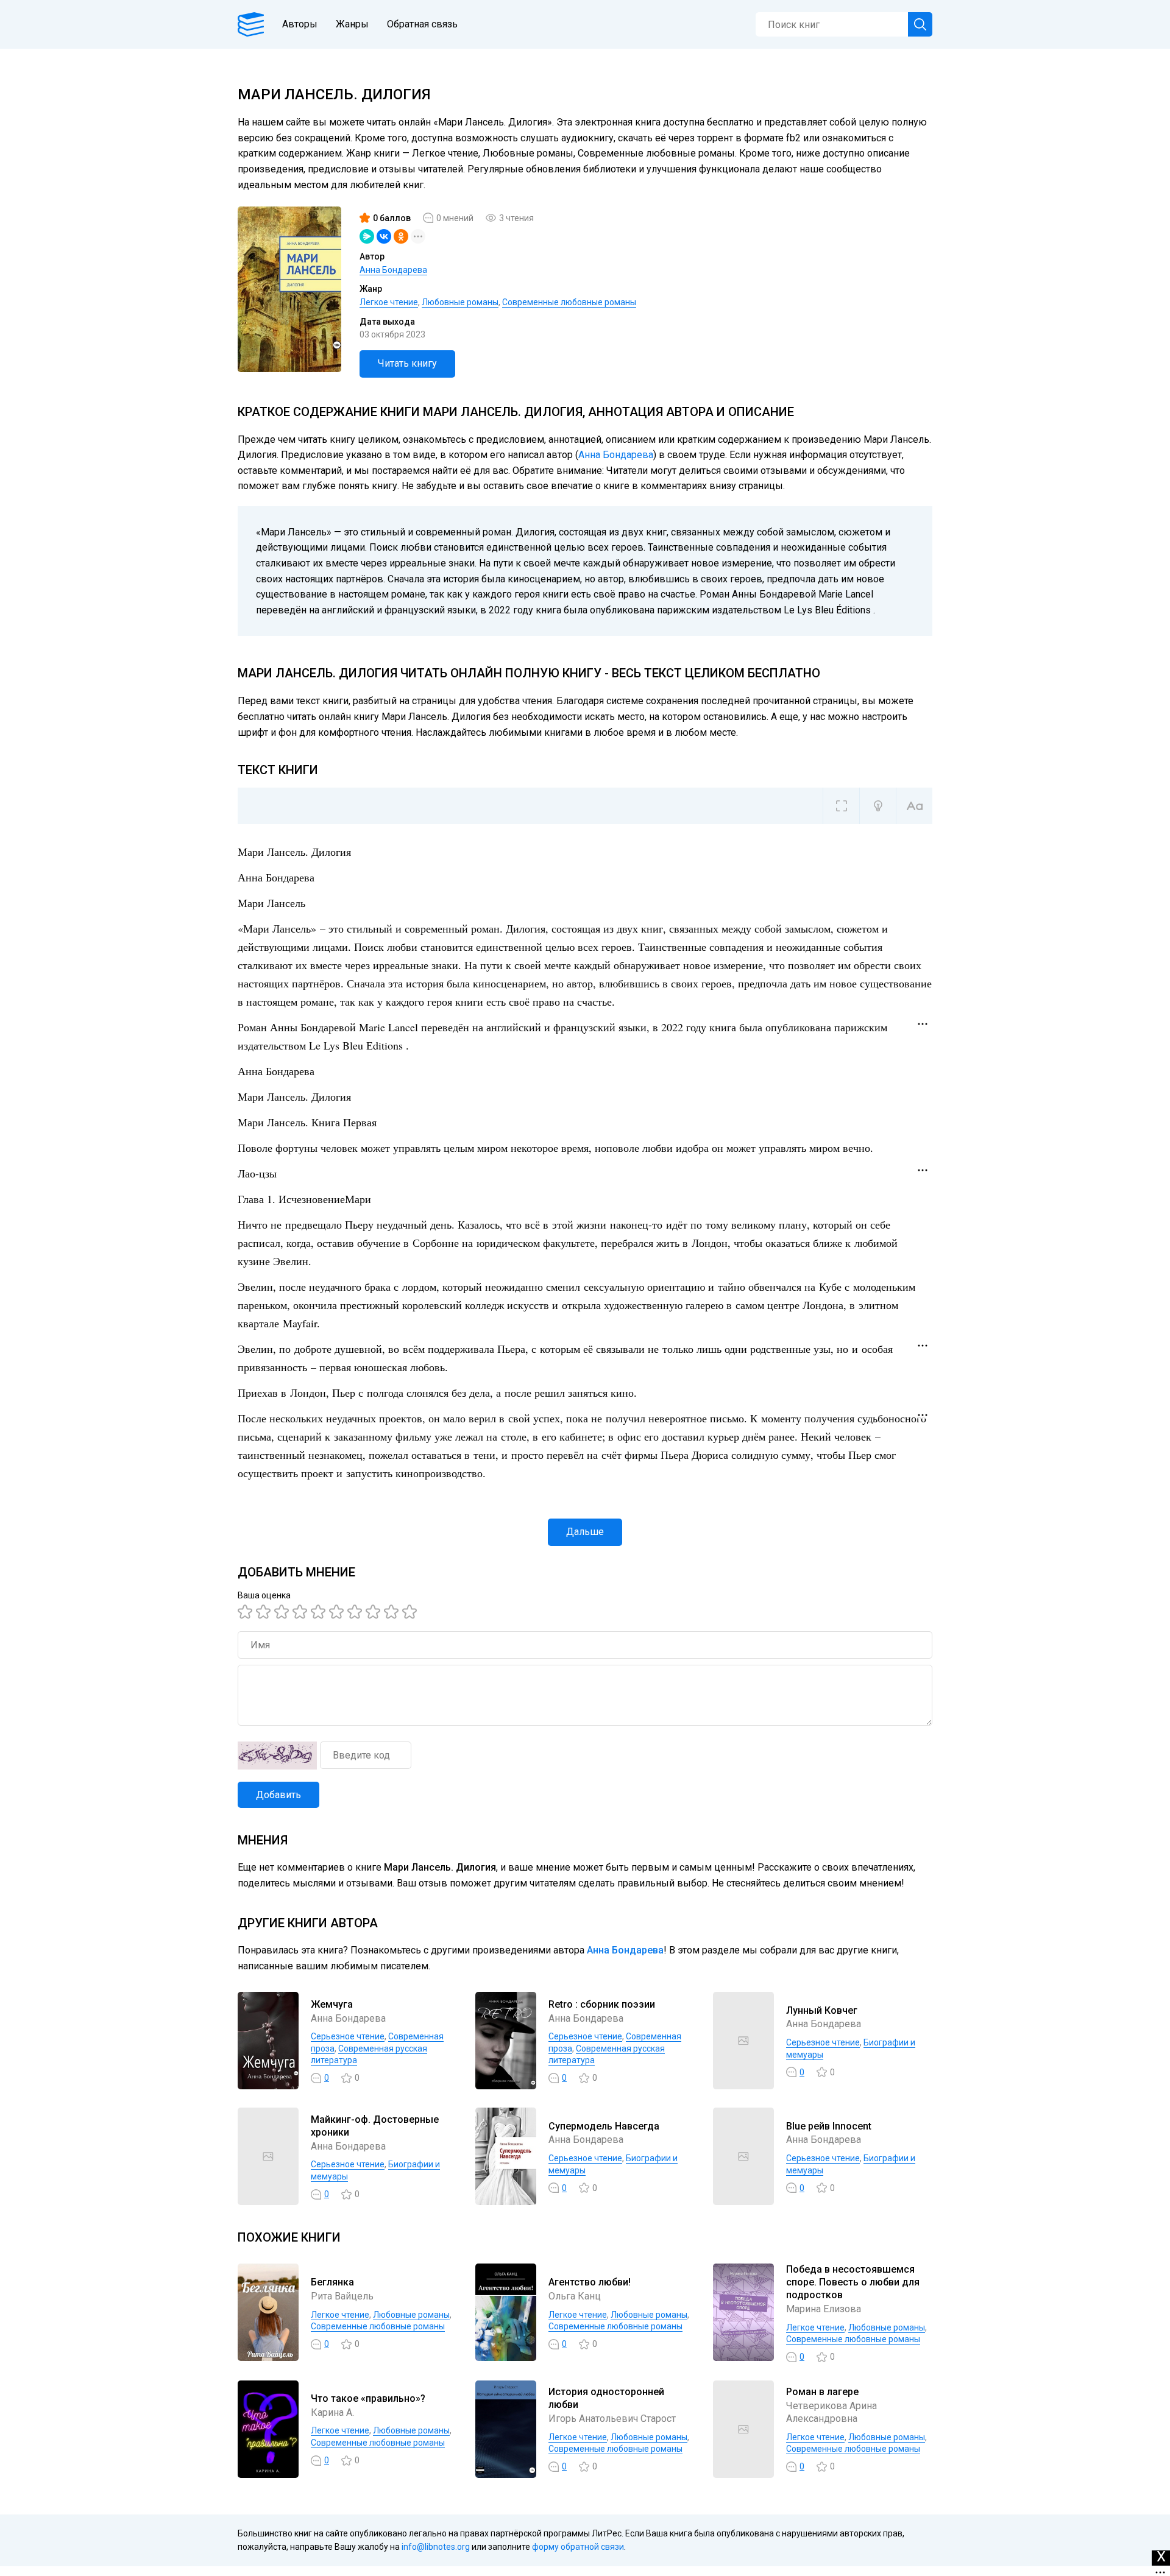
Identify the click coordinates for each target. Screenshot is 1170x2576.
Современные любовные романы (569, 302)
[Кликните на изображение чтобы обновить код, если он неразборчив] (277, 1756)
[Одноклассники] (401, 236)
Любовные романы (460, 302)
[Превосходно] (411, 1612)
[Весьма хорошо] (338, 1612)
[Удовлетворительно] (283, 1612)
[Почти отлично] (375, 1612)
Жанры (352, 24)
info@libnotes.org (436, 2547)
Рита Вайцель (342, 2296)
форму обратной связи (578, 2547)
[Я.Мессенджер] (367, 236)
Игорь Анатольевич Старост (612, 2419)
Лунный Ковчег (822, 2010)
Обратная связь (422, 24)
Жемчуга (332, 2004)
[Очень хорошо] (356, 1612)
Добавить (278, 1795)
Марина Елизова (824, 2309)
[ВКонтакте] (384, 236)
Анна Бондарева (393, 270)
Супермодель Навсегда (604, 2126)
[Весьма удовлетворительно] (302, 1612)
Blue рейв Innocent (829, 2126)
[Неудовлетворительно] (247, 1612)
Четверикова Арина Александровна (831, 2412)
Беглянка (332, 2282)
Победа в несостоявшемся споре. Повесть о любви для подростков (853, 2282)
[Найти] (920, 24)
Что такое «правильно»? (368, 2398)
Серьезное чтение (348, 2036)
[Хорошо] (320, 1612)
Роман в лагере (822, 2392)
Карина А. (332, 2412)
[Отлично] (393, 1612)
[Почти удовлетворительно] (265, 1612)
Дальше (585, 1532)
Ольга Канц (575, 2296)
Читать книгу (407, 363)
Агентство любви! (590, 2282)
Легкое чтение (389, 302)
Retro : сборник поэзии (602, 2004)
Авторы (300, 24)
